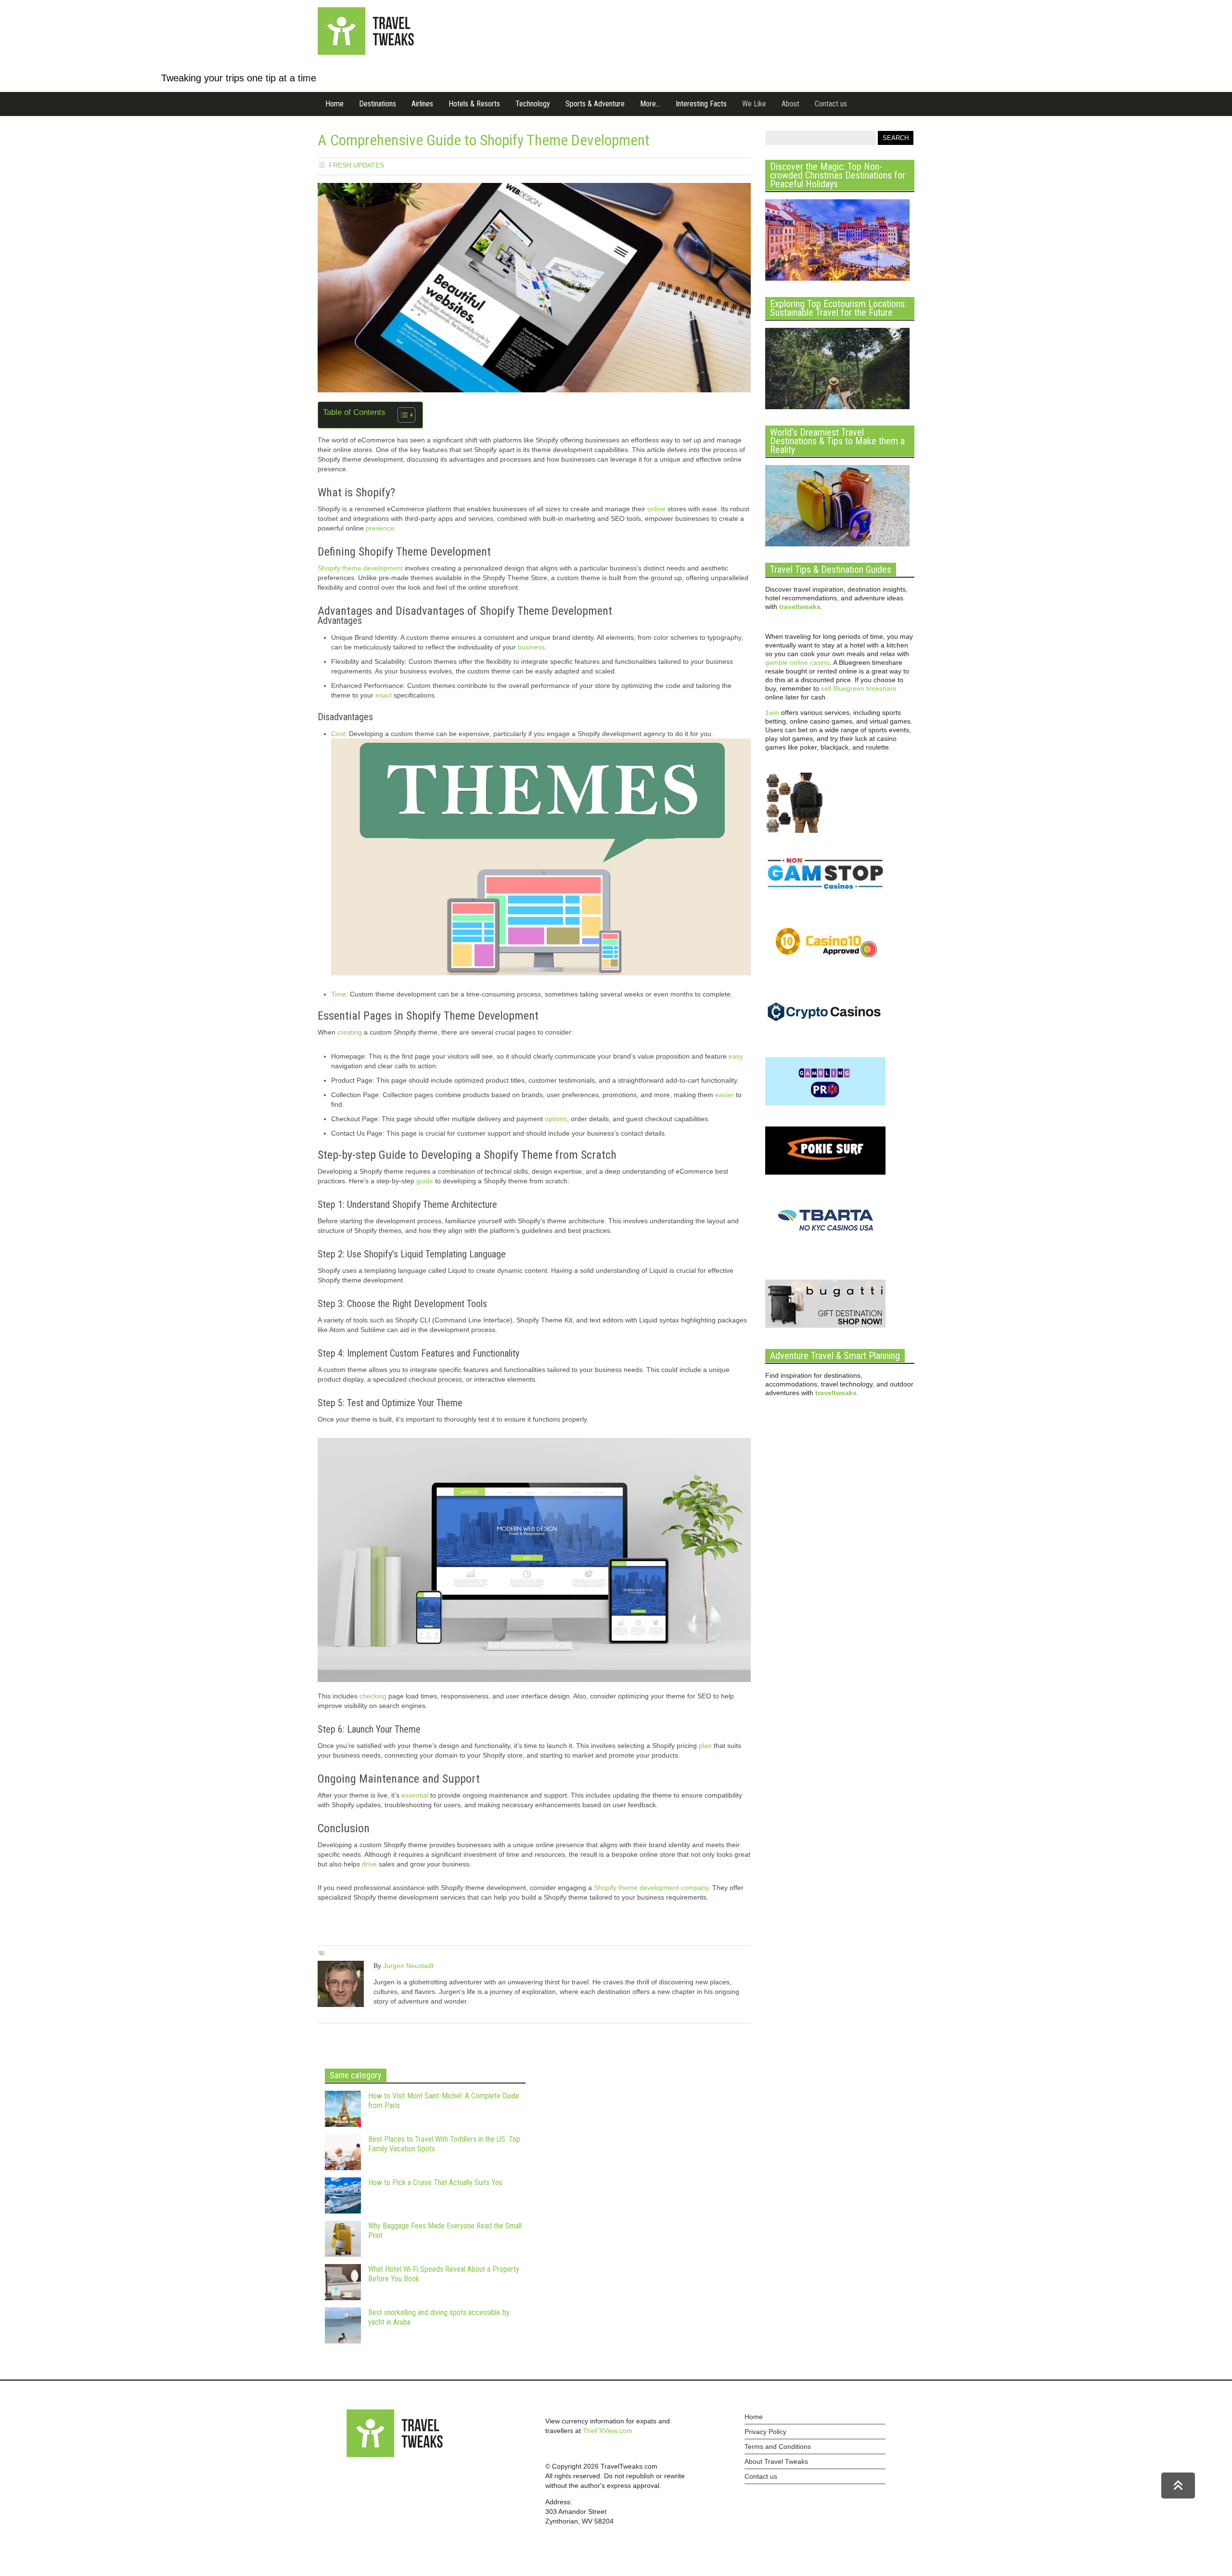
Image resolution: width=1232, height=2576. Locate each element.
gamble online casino (797, 662)
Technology (533, 104)
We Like (754, 104)
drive (369, 1864)
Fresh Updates (356, 165)
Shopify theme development (360, 568)
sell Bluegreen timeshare (859, 688)
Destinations (378, 104)
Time (339, 994)
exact (384, 695)
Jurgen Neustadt (408, 1966)
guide (425, 1181)
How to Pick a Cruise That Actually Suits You (435, 2182)
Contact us (831, 104)
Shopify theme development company (651, 1888)
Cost (338, 734)
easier (725, 1095)
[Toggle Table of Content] (402, 415)
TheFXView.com (608, 2431)
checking (373, 1696)
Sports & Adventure (595, 104)
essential (415, 1795)
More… (650, 104)
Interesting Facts (701, 104)
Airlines (422, 104)
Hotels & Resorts (474, 104)
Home (334, 104)
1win (772, 712)
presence (380, 528)
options (556, 1119)
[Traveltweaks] (366, 52)
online (656, 509)
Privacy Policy (765, 2432)
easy (736, 1056)
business (531, 647)
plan (705, 1746)
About (790, 104)
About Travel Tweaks (776, 2461)
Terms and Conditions (778, 2447)
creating (350, 1032)
